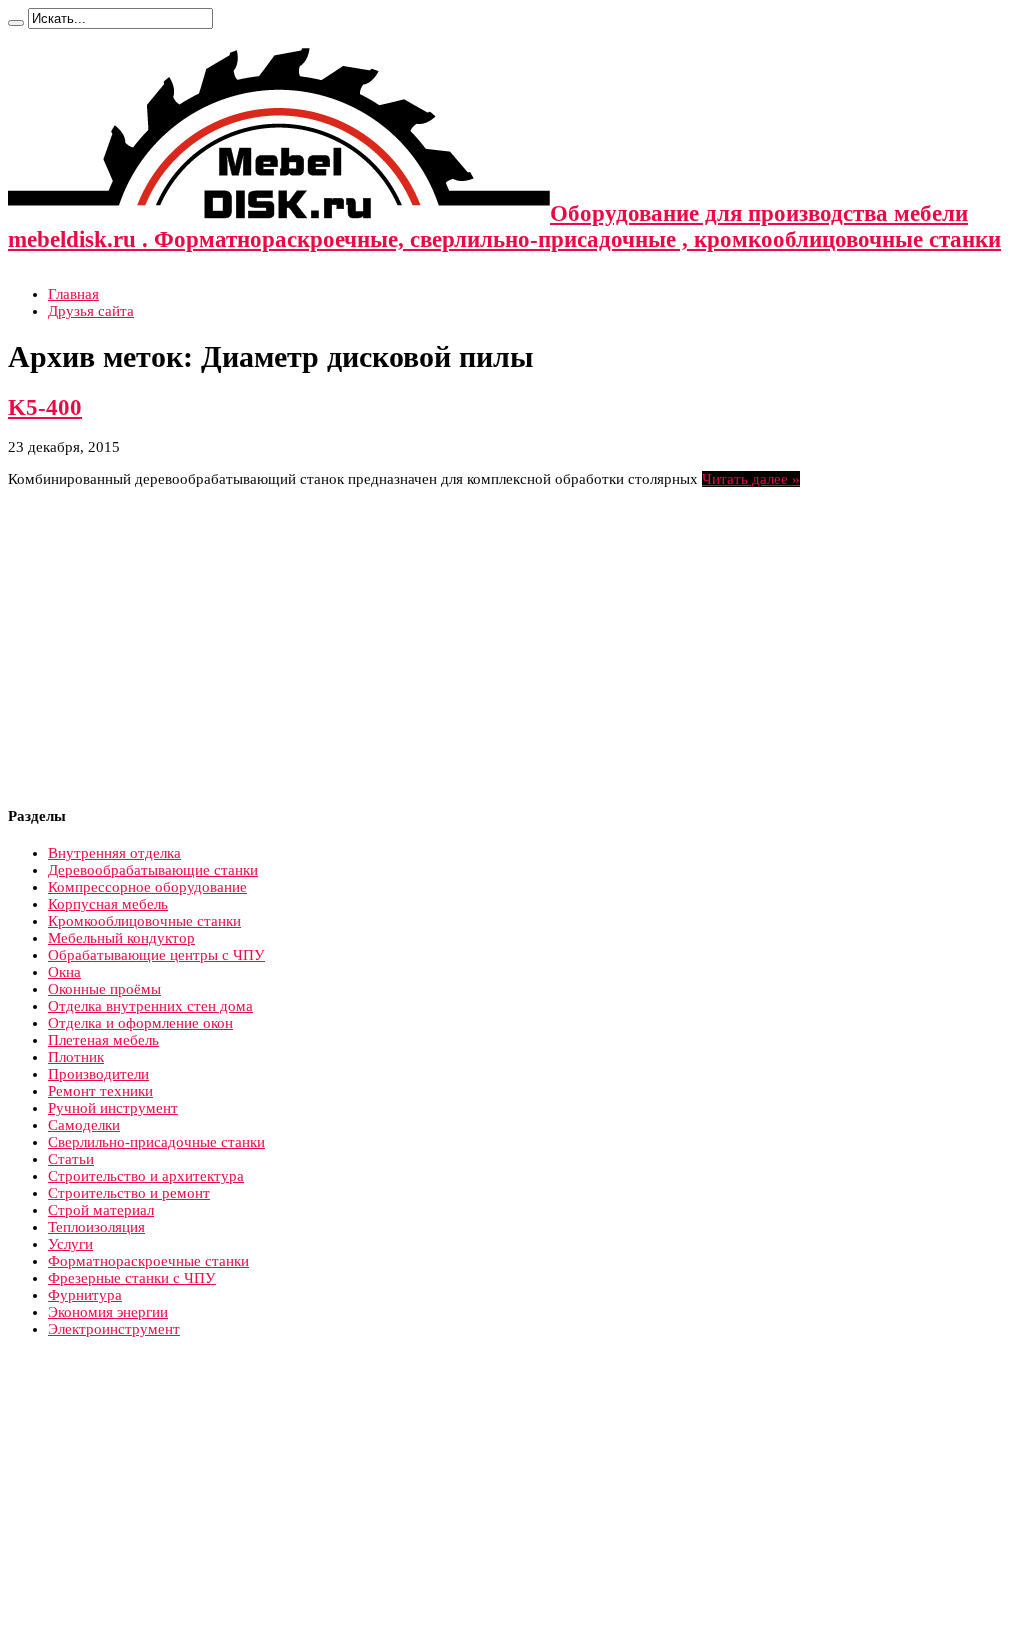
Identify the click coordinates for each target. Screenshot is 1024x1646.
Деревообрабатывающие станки (153, 870)
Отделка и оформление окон (140, 1023)
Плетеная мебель (103, 1040)
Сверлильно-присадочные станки (156, 1142)
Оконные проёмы (104, 989)
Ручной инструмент (113, 1108)
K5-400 (45, 407)
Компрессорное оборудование (147, 887)
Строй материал (101, 1210)
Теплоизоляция (96, 1227)
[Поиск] (16, 23)
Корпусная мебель (108, 904)
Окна (64, 972)
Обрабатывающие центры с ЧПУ (156, 955)
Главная (73, 294)
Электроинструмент (114, 1329)
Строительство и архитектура (146, 1176)
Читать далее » (751, 479)
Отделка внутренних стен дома (150, 1006)
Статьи (71, 1159)
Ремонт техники (100, 1091)
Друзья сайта (91, 311)
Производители (98, 1074)
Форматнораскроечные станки (148, 1261)
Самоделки (84, 1125)
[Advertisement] (176, 648)
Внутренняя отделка (114, 853)
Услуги (70, 1244)
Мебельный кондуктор (121, 938)
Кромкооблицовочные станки (144, 921)
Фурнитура (85, 1295)
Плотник (76, 1057)
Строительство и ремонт (129, 1193)
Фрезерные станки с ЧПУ (132, 1278)
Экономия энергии (108, 1312)
